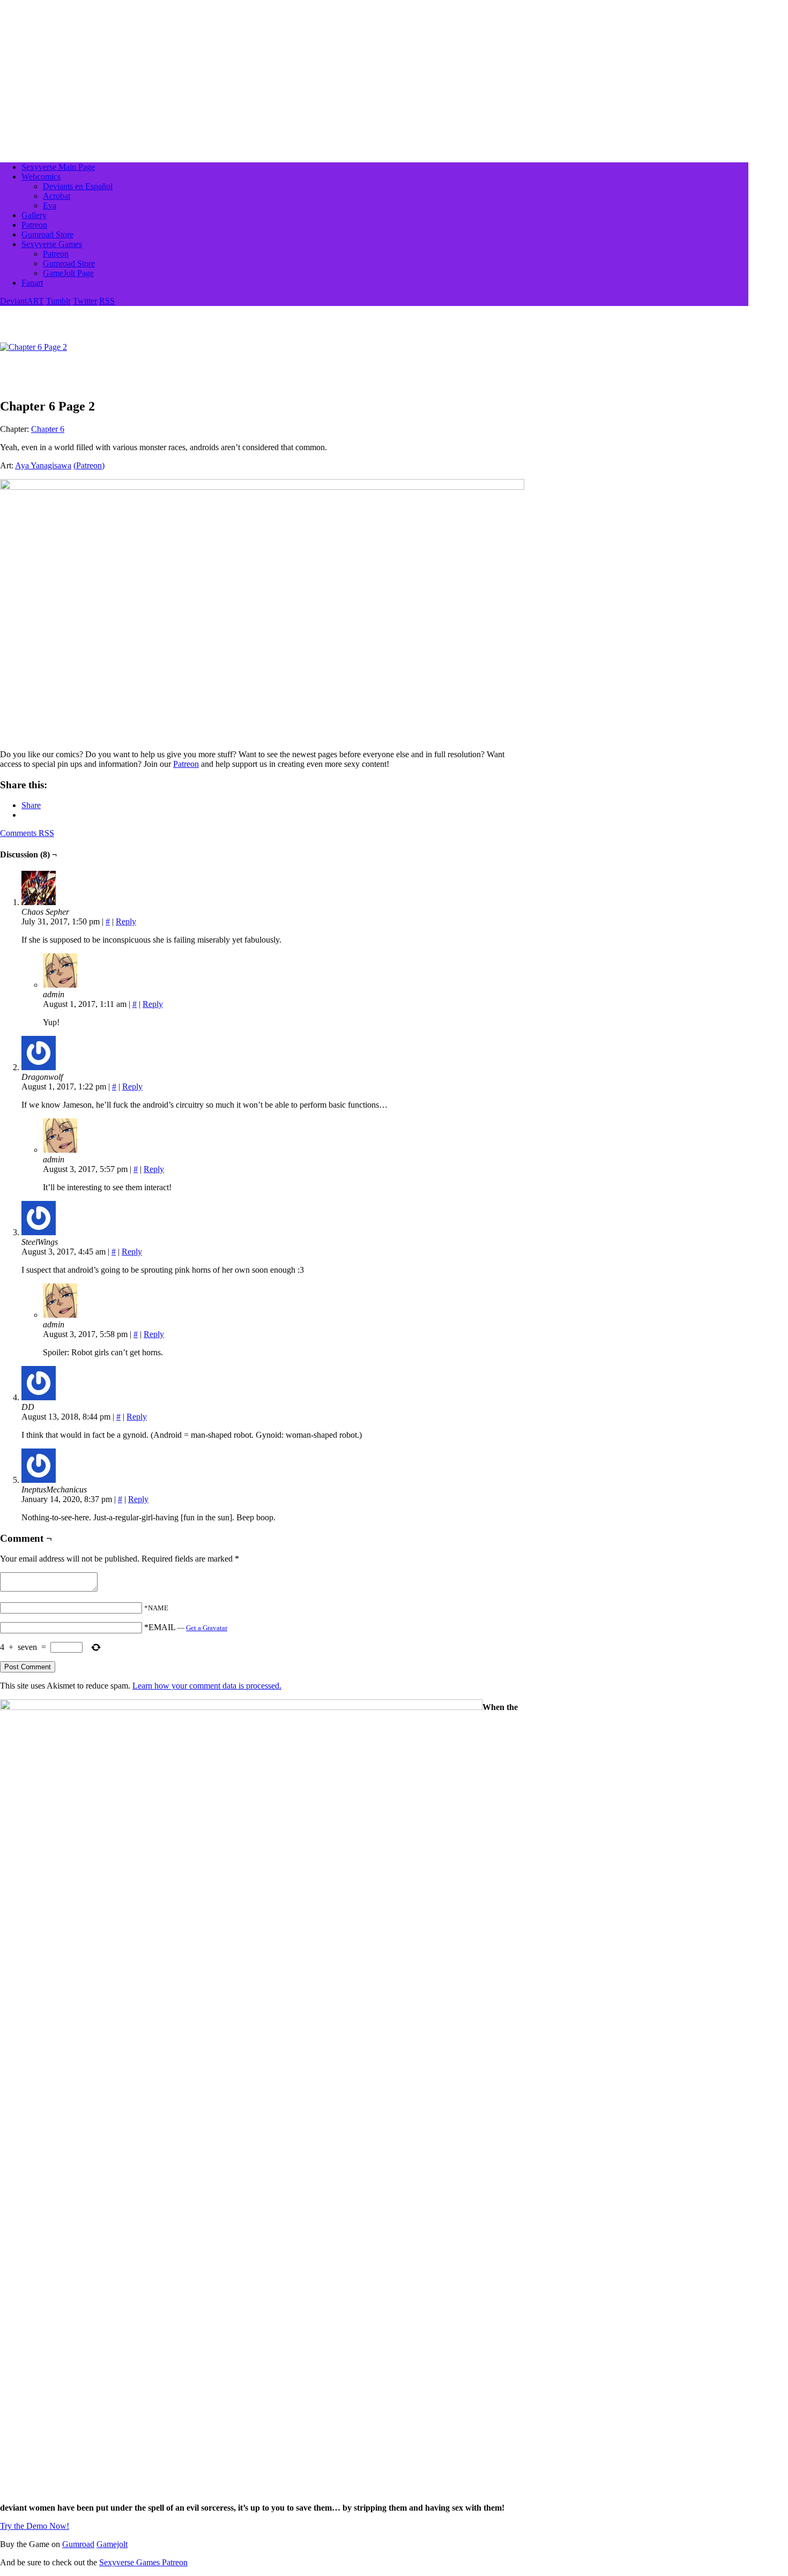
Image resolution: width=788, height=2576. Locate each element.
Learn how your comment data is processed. (207, 1686)
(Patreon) (89, 465)
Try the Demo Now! (35, 2526)
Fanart (32, 283)
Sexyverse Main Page (58, 167)
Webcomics (41, 177)
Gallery (34, 215)
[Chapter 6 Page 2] (34, 347)
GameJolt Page (68, 273)
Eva (50, 206)
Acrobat (57, 196)
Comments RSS (27, 833)
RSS (107, 301)
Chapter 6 (48, 429)
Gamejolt (112, 2544)
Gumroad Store (47, 234)
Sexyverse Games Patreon (143, 2562)
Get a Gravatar (207, 1628)
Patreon (34, 225)
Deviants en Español (78, 186)
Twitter (85, 301)
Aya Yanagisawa (43, 465)
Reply (126, 921)
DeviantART (22, 301)
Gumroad (78, 2544)
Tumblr (58, 301)
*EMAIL (186, 1627)
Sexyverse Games (52, 244)
